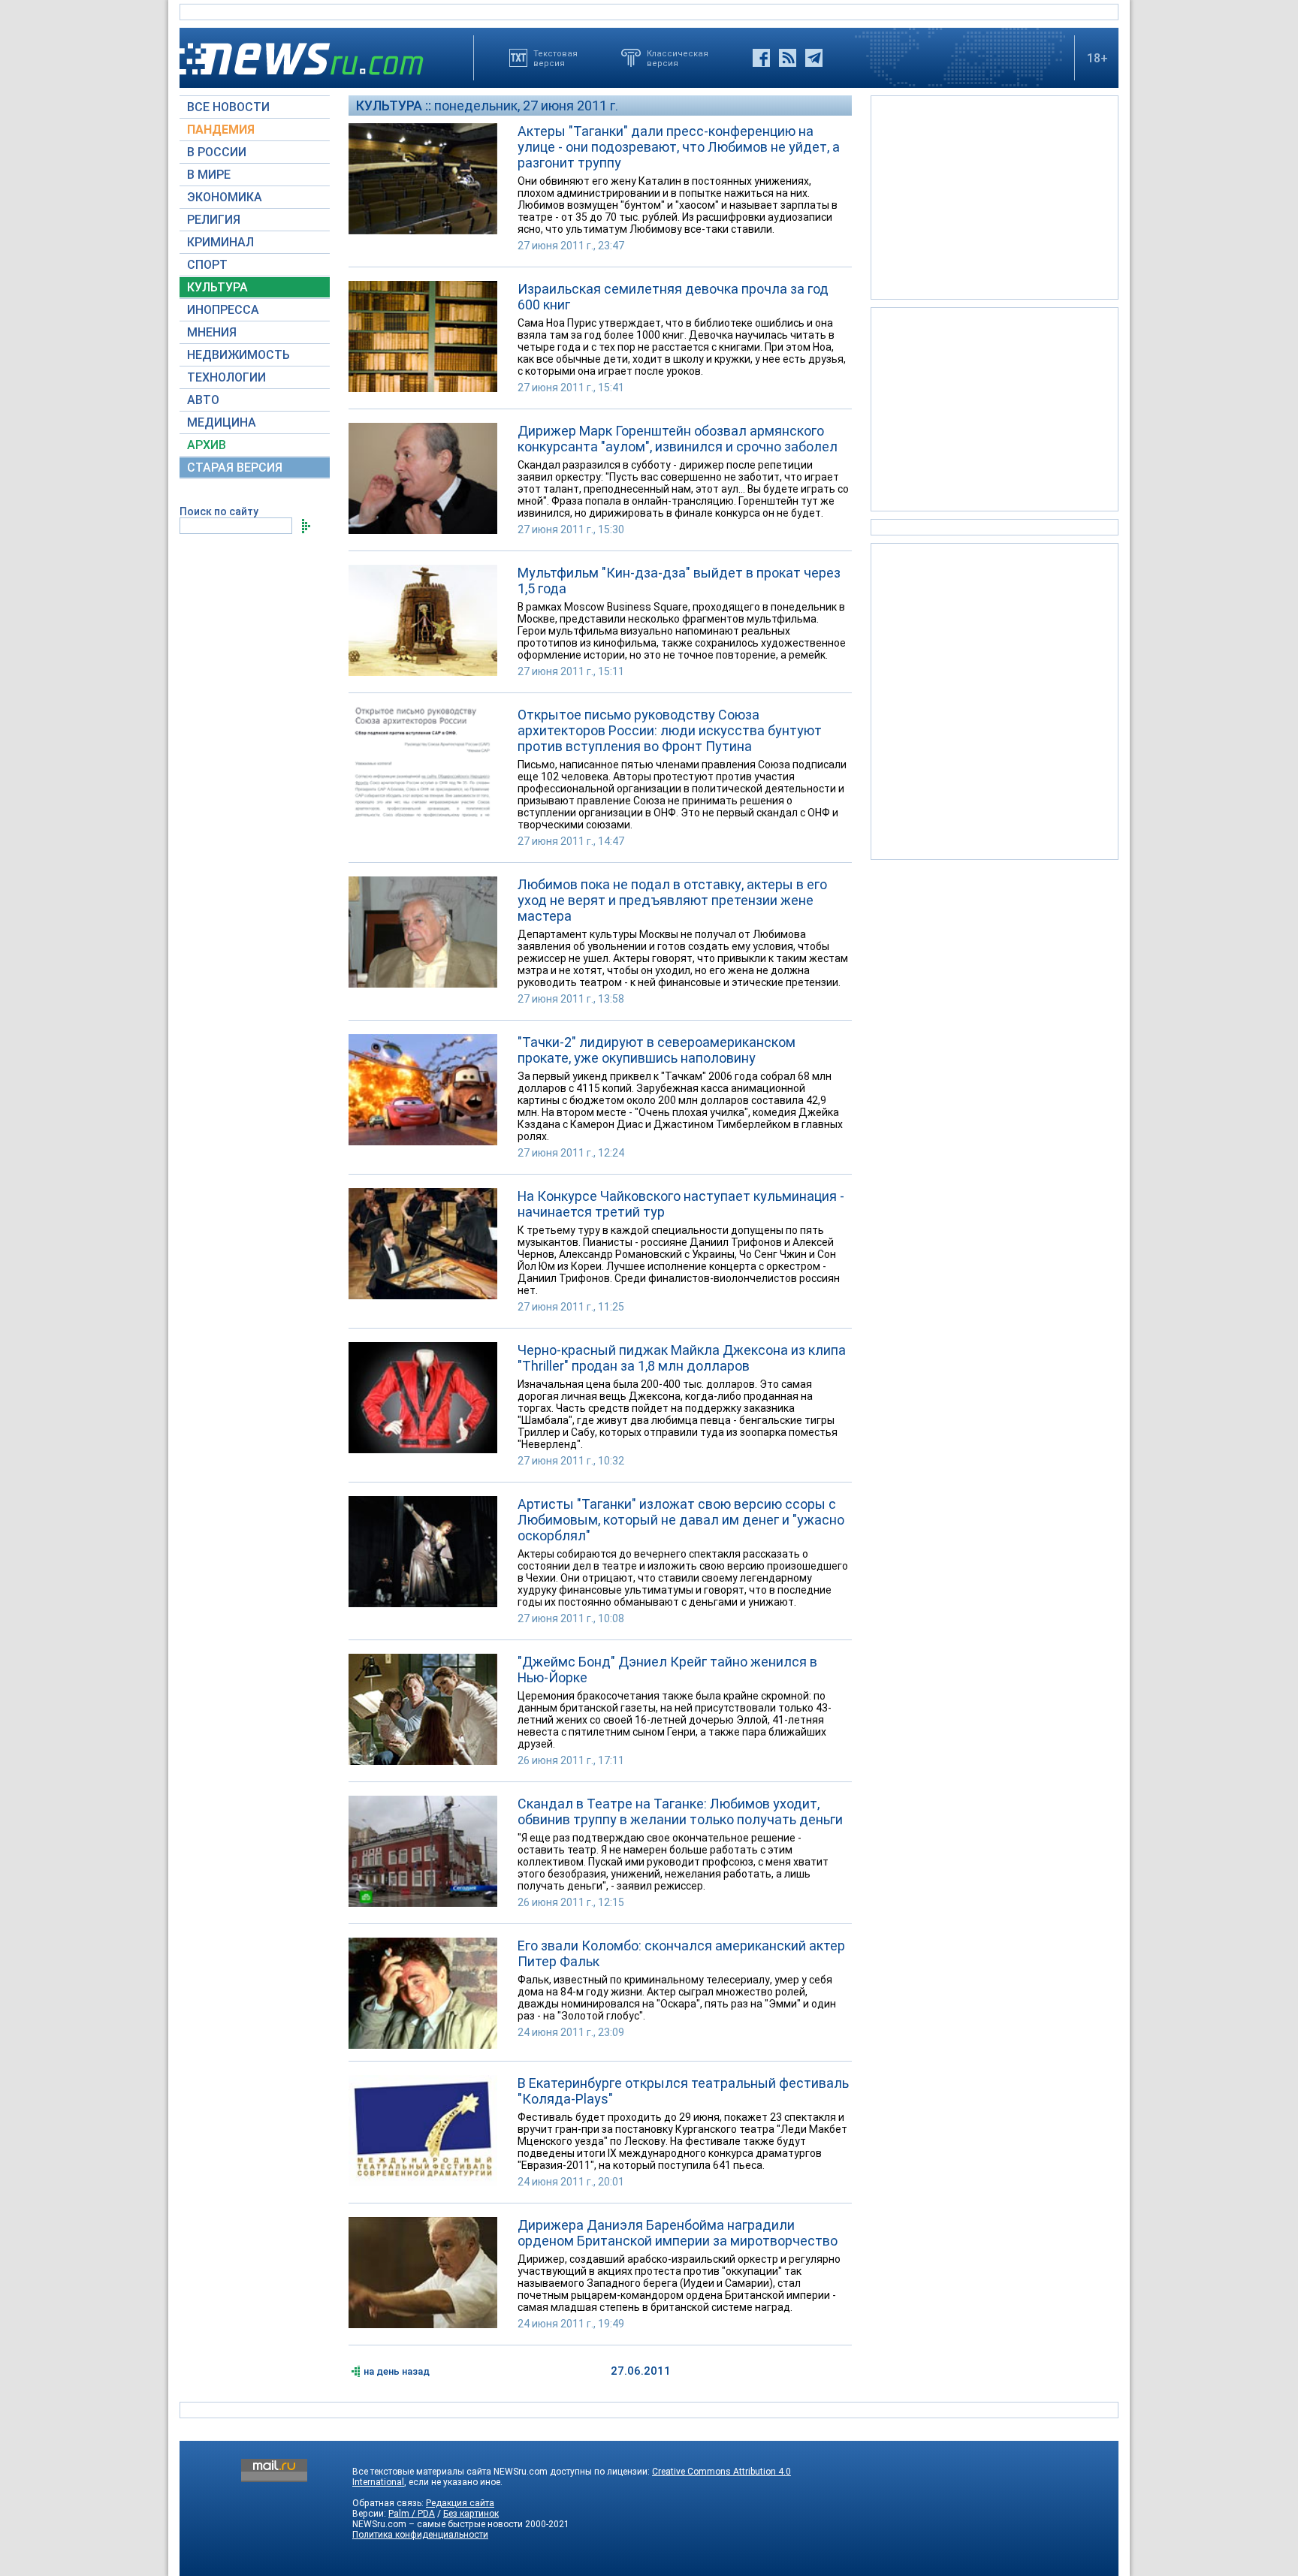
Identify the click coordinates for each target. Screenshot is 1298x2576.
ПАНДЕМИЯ (221, 130)
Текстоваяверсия (555, 58)
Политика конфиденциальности (420, 2535)
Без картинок (471, 2514)
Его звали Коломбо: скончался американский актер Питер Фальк (681, 1953)
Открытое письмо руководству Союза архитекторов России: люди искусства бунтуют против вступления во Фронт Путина (670, 730)
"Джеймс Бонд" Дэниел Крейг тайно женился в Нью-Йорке (667, 1670)
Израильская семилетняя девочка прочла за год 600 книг (673, 297)
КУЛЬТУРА (217, 287)
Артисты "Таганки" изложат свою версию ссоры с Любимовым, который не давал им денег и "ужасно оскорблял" (681, 1520)
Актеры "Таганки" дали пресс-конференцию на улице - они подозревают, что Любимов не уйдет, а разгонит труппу (679, 147)
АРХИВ (207, 445)
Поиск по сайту (219, 511)
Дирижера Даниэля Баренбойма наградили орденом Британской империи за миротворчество (678, 2233)
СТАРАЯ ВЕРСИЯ (235, 468)
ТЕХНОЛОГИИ (226, 377)
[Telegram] (814, 58)
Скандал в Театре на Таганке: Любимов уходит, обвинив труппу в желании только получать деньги (680, 1811)
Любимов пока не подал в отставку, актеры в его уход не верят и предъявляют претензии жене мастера (672, 900)
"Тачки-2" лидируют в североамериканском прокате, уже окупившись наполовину (657, 1050)
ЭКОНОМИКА (225, 197)
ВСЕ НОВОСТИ (228, 107)
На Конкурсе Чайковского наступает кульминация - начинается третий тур (681, 1204)
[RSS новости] (788, 58)
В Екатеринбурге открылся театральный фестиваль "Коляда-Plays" (683, 2091)
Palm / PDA (412, 2514)
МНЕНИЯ (212, 332)
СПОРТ (207, 265)
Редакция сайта (460, 2503)
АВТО (203, 400)
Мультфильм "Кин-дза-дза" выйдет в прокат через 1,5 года (679, 581)
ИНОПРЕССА (223, 310)
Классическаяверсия (678, 58)
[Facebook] (761, 58)
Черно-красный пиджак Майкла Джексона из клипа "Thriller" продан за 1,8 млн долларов (682, 1358)
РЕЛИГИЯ (214, 220)
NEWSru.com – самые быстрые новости (438, 2524)
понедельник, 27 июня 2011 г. (526, 106)
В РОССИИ (217, 152)
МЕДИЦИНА (222, 422)
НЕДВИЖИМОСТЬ (238, 355)
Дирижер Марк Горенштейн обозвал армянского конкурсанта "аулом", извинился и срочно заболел (678, 439)
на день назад (397, 2371)
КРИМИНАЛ (220, 242)
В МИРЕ (209, 175)
